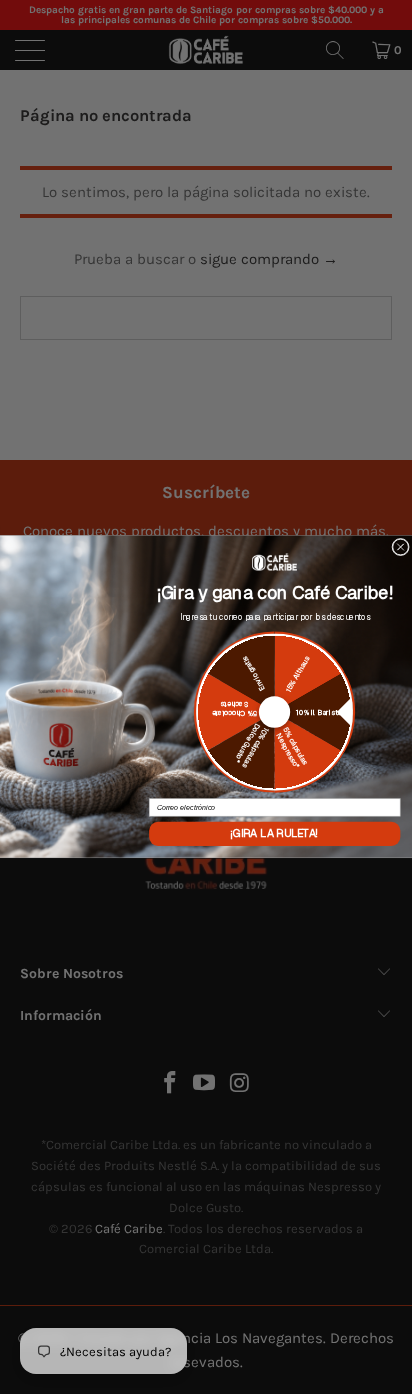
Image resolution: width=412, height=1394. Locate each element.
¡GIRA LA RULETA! (274, 834)
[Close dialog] (401, 548)
